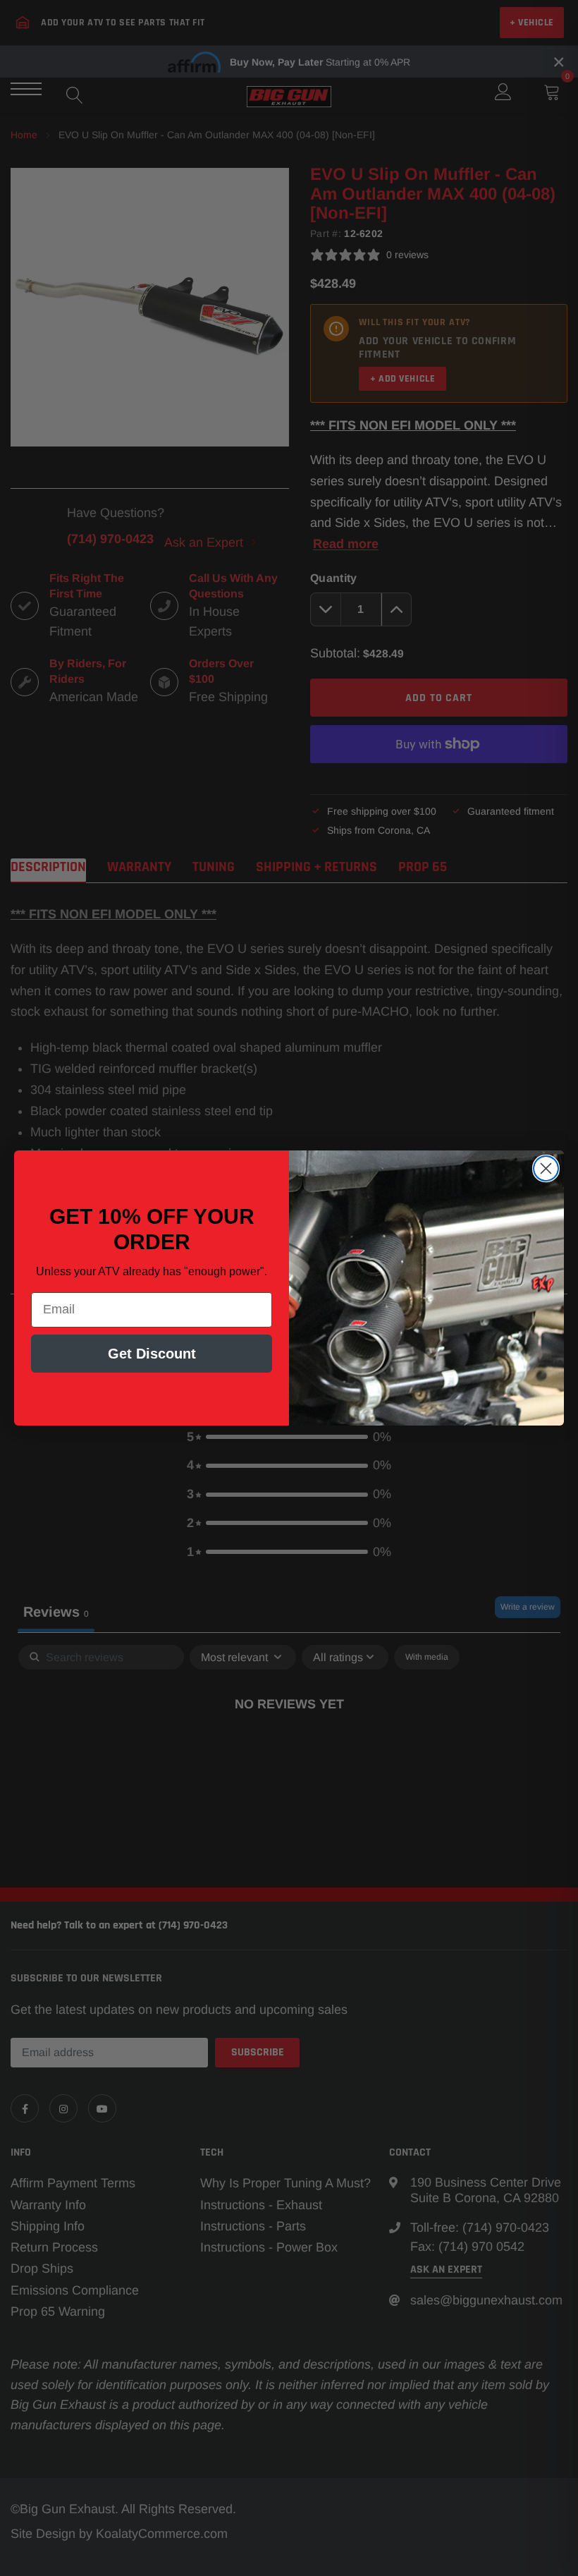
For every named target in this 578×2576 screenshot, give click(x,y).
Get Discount (152, 1354)
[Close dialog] (546, 1168)
